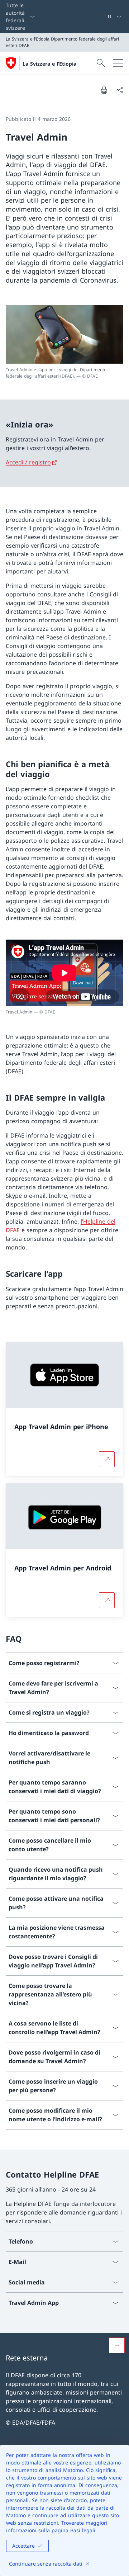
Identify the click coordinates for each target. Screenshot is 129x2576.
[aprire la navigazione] (118, 63)
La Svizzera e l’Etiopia (49, 64)
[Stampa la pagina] (104, 90)
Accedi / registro (28, 462)
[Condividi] (120, 90)
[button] (117, 2345)
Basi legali (83, 2530)
